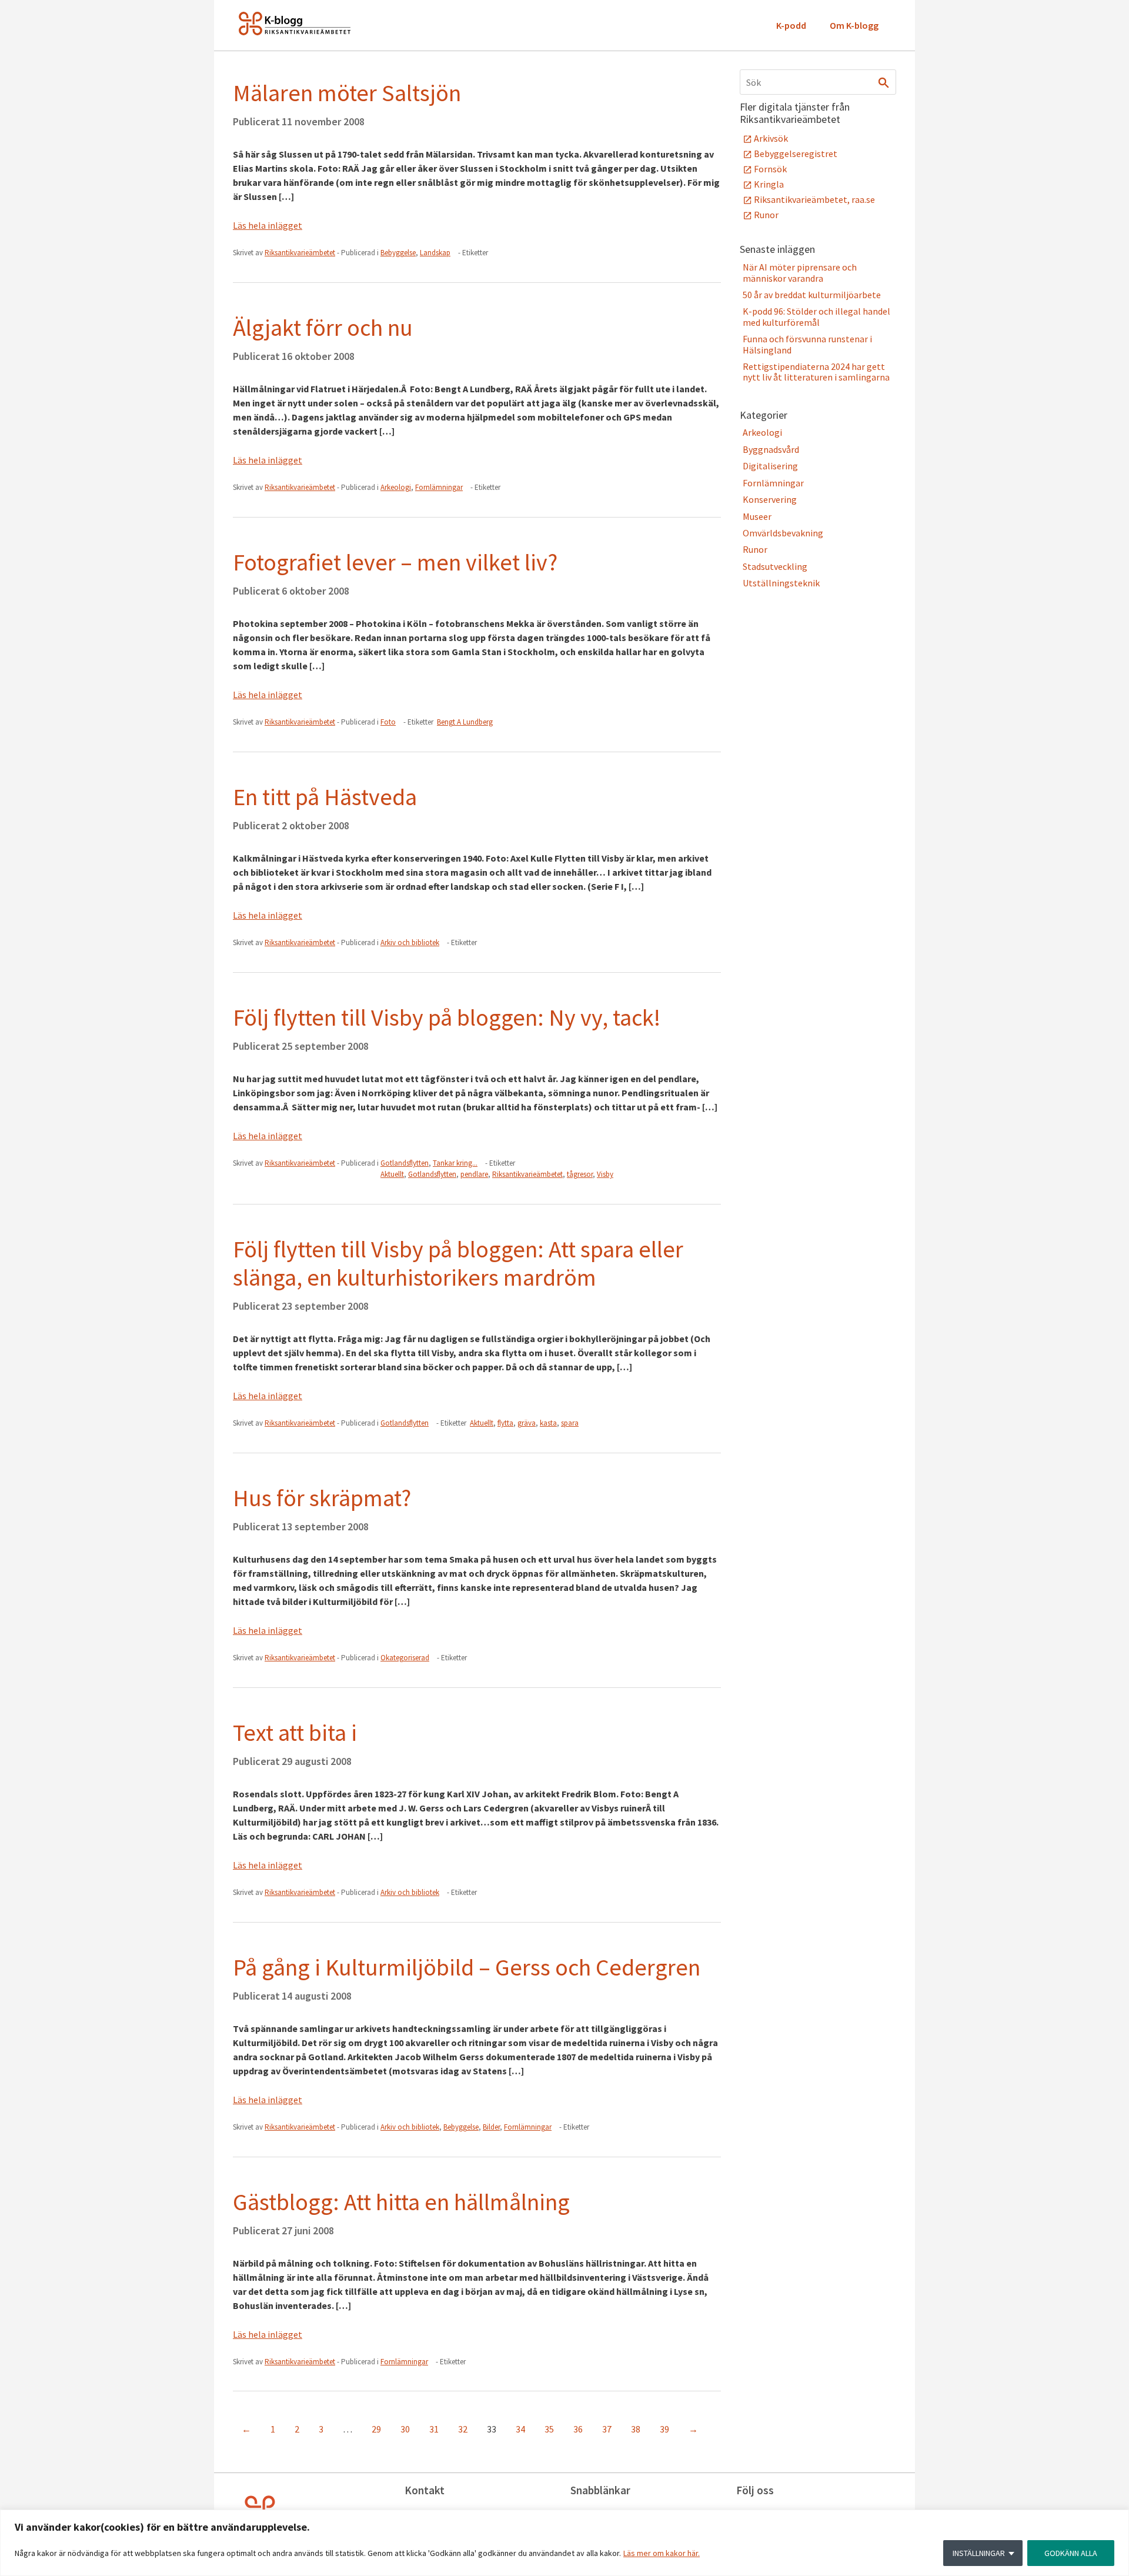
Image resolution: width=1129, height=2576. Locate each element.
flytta (505, 1423)
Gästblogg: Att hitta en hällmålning (401, 2202)
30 (405, 2429)
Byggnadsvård (771, 449)
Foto (388, 722)
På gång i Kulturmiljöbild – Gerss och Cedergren (467, 1967)
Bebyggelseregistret (796, 154)
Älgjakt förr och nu (323, 328)
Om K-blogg (854, 25)
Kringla (769, 184)
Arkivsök (771, 138)
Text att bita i (295, 1733)
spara (570, 1423)
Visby (605, 1174)
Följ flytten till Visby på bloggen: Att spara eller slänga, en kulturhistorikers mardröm (458, 1263)
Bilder (491, 2127)
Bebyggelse (398, 253)
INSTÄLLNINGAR (979, 2553)
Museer (757, 516)
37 (607, 2429)
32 (463, 2429)
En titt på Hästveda (325, 797)
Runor (766, 215)
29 (376, 2429)
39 (664, 2429)
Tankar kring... (455, 1163)
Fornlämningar (439, 487)
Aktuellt (392, 1174)
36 (578, 2429)
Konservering (770, 499)
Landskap (435, 253)
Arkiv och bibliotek (410, 942)
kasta (548, 1423)
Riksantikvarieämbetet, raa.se (814, 199)
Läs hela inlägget (268, 225)
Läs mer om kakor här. (662, 2553)
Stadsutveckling (775, 566)
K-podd (791, 25)
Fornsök (770, 169)
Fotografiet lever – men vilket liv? (395, 562)
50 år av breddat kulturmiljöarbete (812, 295)
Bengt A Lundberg (465, 722)
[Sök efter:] (818, 82)
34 (520, 2429)
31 (434, 2429)
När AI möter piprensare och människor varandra (800, 272)
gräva (527, 1423)
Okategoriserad (405, 1658)
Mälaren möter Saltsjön (347, 93)
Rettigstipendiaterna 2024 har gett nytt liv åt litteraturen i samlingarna (816, 372)
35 (549, 2429)
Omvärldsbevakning (783, 533)
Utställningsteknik (781, 583)
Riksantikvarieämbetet (527, 1174)
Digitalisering (770, 466)
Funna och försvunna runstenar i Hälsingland (807, 344)
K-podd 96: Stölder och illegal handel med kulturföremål (816, 316)
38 (636, 2429)
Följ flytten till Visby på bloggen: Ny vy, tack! (447, 1017)
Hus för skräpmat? (322, 1498)
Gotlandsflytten (405, 1163)
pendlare (474, 1174)
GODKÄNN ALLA (1071, 2553)
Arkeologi (396, 487)
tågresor (580, 1174)
